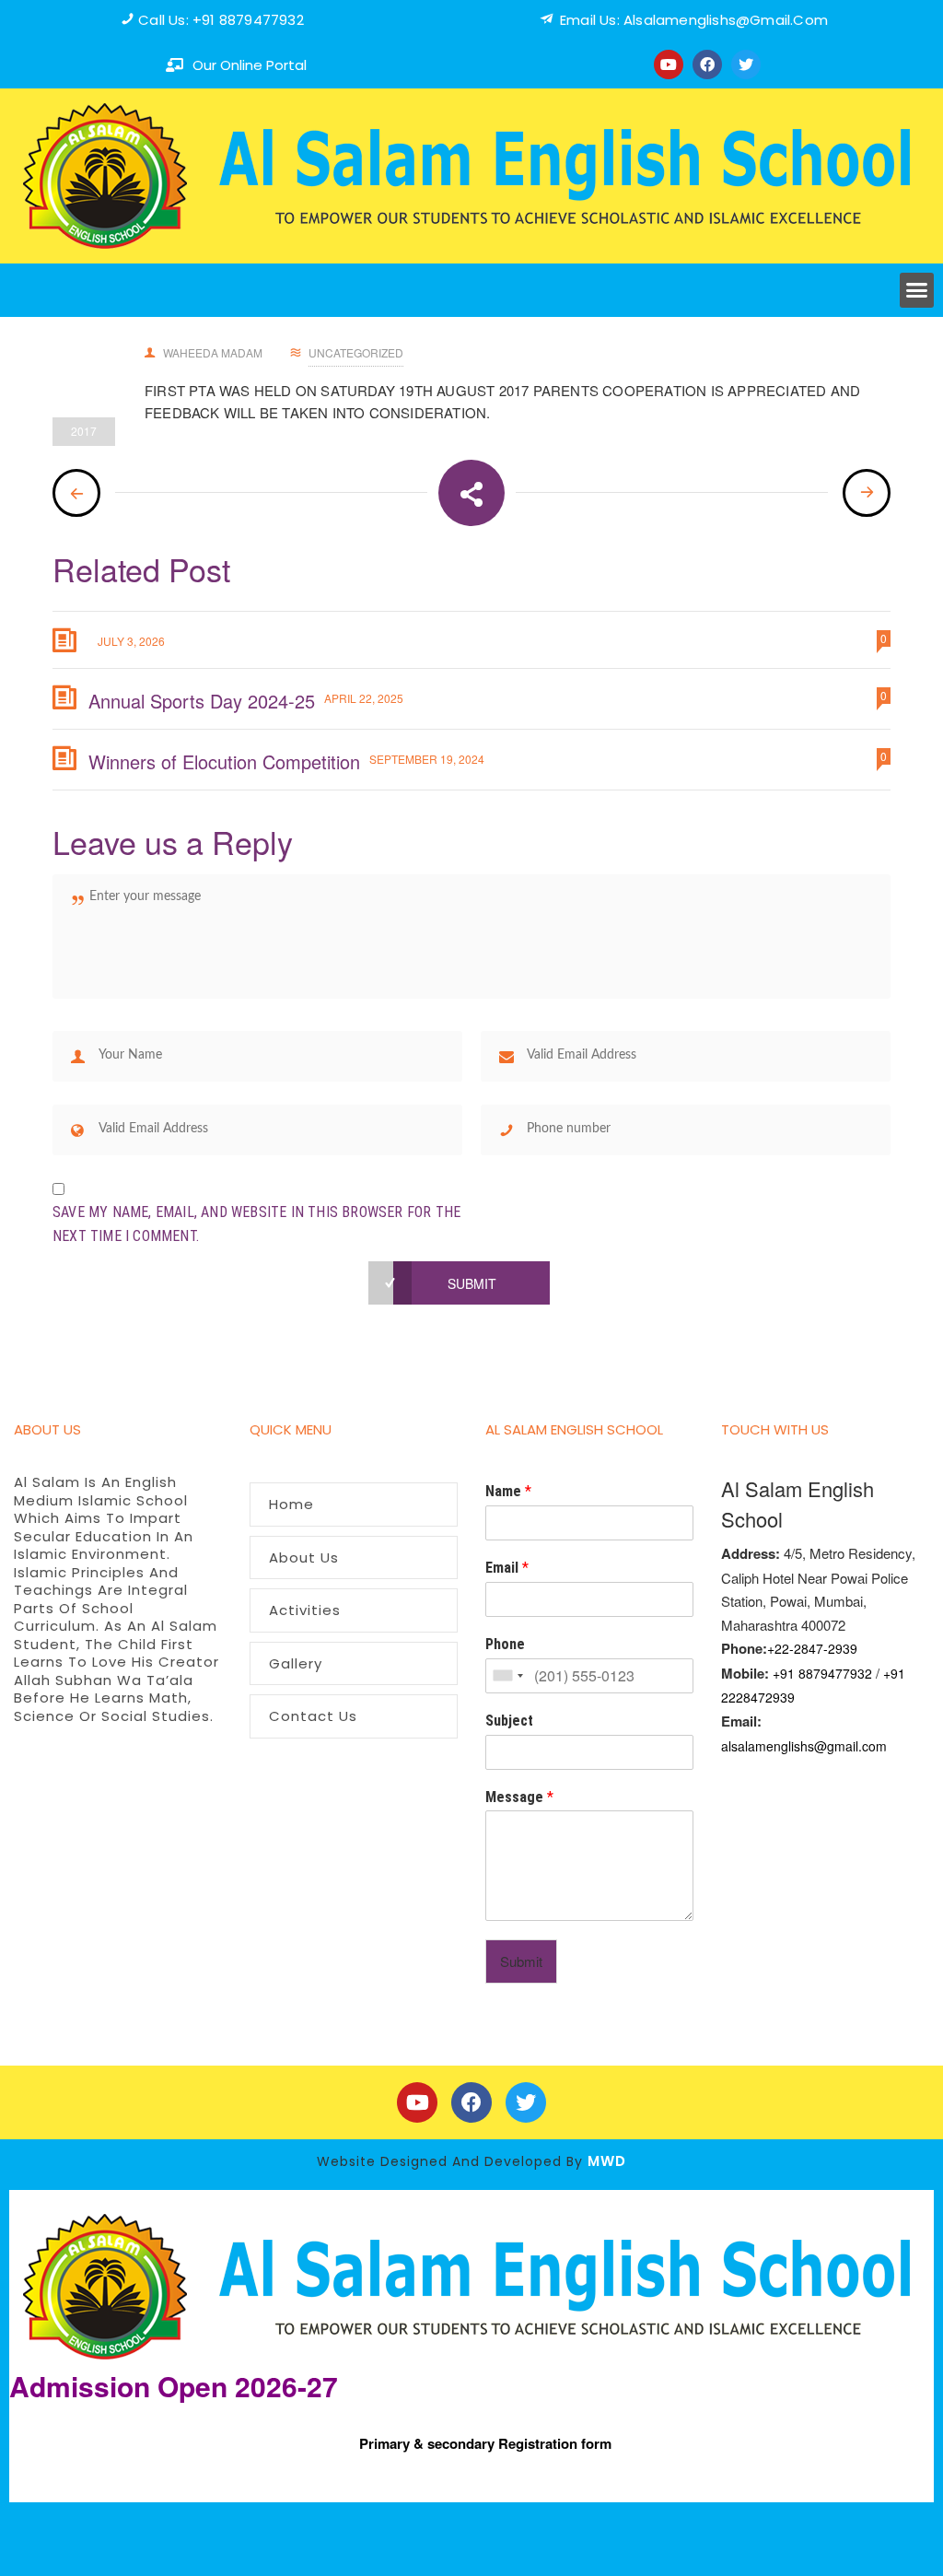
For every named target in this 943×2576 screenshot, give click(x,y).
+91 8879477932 (822, 1673)
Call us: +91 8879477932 (221, 20)
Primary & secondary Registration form (485, 2443)
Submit (521, 1961)
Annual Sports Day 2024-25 (202, 701)
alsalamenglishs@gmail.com (804, 1746)
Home (291, 1504)
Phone (505, 1644)
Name (508, 1491)
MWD (607, 2161)
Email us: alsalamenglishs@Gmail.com (694, 20)
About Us (304, 1557)
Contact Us (313, 1716)
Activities (305, 1610)
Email (507, 1568)
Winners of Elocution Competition (224, 761)
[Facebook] (707, 64)
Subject (509, 1721)
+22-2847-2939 (812, 1648)
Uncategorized (356, 352)
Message (519, 1797)
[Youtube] (669, 64)
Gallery (296, 1663)
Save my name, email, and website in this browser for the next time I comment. (256, 1224)
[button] (917, 290)
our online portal (250, 65)
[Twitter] (746, 64)
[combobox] (507, 1676)
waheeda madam (213, 352)
